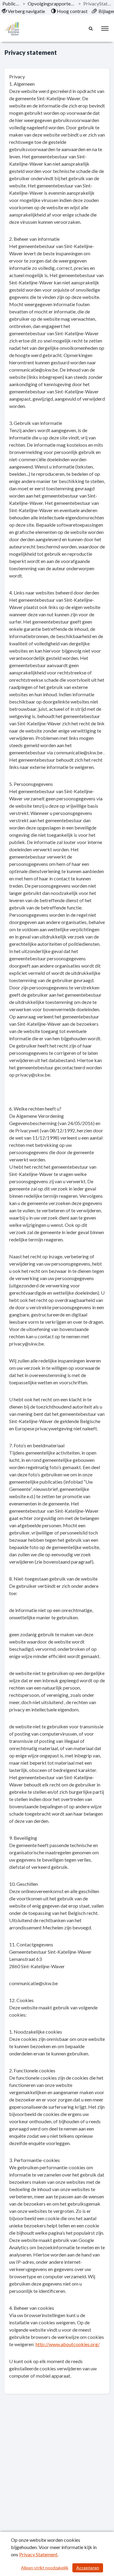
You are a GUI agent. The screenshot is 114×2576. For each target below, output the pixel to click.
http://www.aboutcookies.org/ (68, 2344)
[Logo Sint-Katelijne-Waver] (12, 29)
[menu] (105, 28)
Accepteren (88, 2568)
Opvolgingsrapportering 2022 (52, 3)
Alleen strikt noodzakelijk (45, 2568)
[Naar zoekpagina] (91, 28)
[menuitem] (23, 11)
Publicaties (11, 3)
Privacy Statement (38, 2554)
